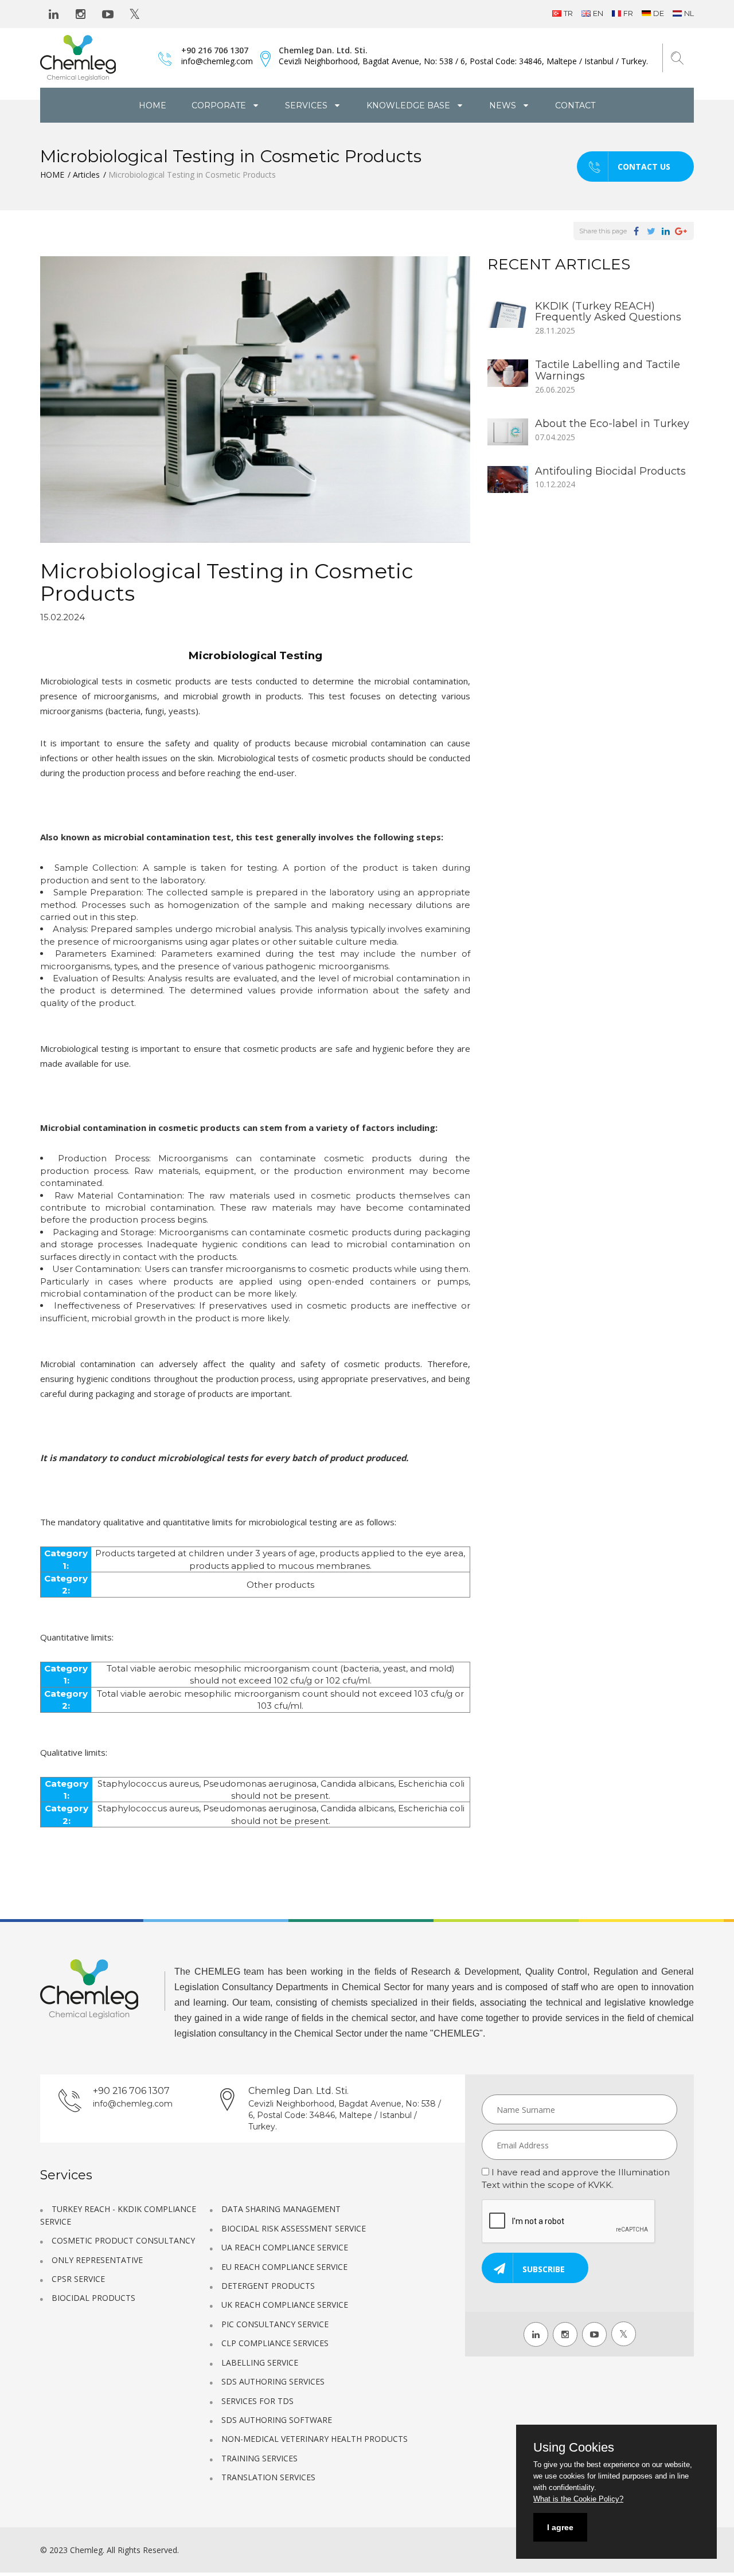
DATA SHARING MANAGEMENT (281, 2209)
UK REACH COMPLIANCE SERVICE (285, 2305)
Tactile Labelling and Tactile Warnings (608, 370)
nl (689, 13)
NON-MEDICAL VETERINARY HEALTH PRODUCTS (315, 2439)
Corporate (220, 105)
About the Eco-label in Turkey (612, 424)
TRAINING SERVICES (259, 2458)
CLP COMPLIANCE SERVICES (275, 2343)
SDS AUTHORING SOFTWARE (277, 2420)
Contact (575, 105)
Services (307, 105)
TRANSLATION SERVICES (268, 2477)
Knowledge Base (409, 105)
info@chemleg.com (217, 61)
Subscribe (544, 2269)
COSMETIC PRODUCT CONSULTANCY (123, 2240)
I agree (560, 2527)
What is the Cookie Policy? (578, 2499)
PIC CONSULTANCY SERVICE (275, 2324)
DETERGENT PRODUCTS (268, 2286)
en (598, 13)
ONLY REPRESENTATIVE (97, 2260)
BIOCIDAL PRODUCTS (93, 2298)
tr (568, 13)
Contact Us (644, 167)
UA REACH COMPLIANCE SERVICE (285, 2247)
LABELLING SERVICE (260, 2362)
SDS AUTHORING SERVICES (273, 2381)
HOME (153, 105)
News (504, 105)
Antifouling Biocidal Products (610, 471)
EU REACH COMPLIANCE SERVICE (284, 2267)
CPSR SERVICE (78, 2279)
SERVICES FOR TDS (257, 2401)
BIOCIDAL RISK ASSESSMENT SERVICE (294, 2228)
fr (628, 13)
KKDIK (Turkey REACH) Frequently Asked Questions (608, 312)
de (659, 13)
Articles (86, 175)
